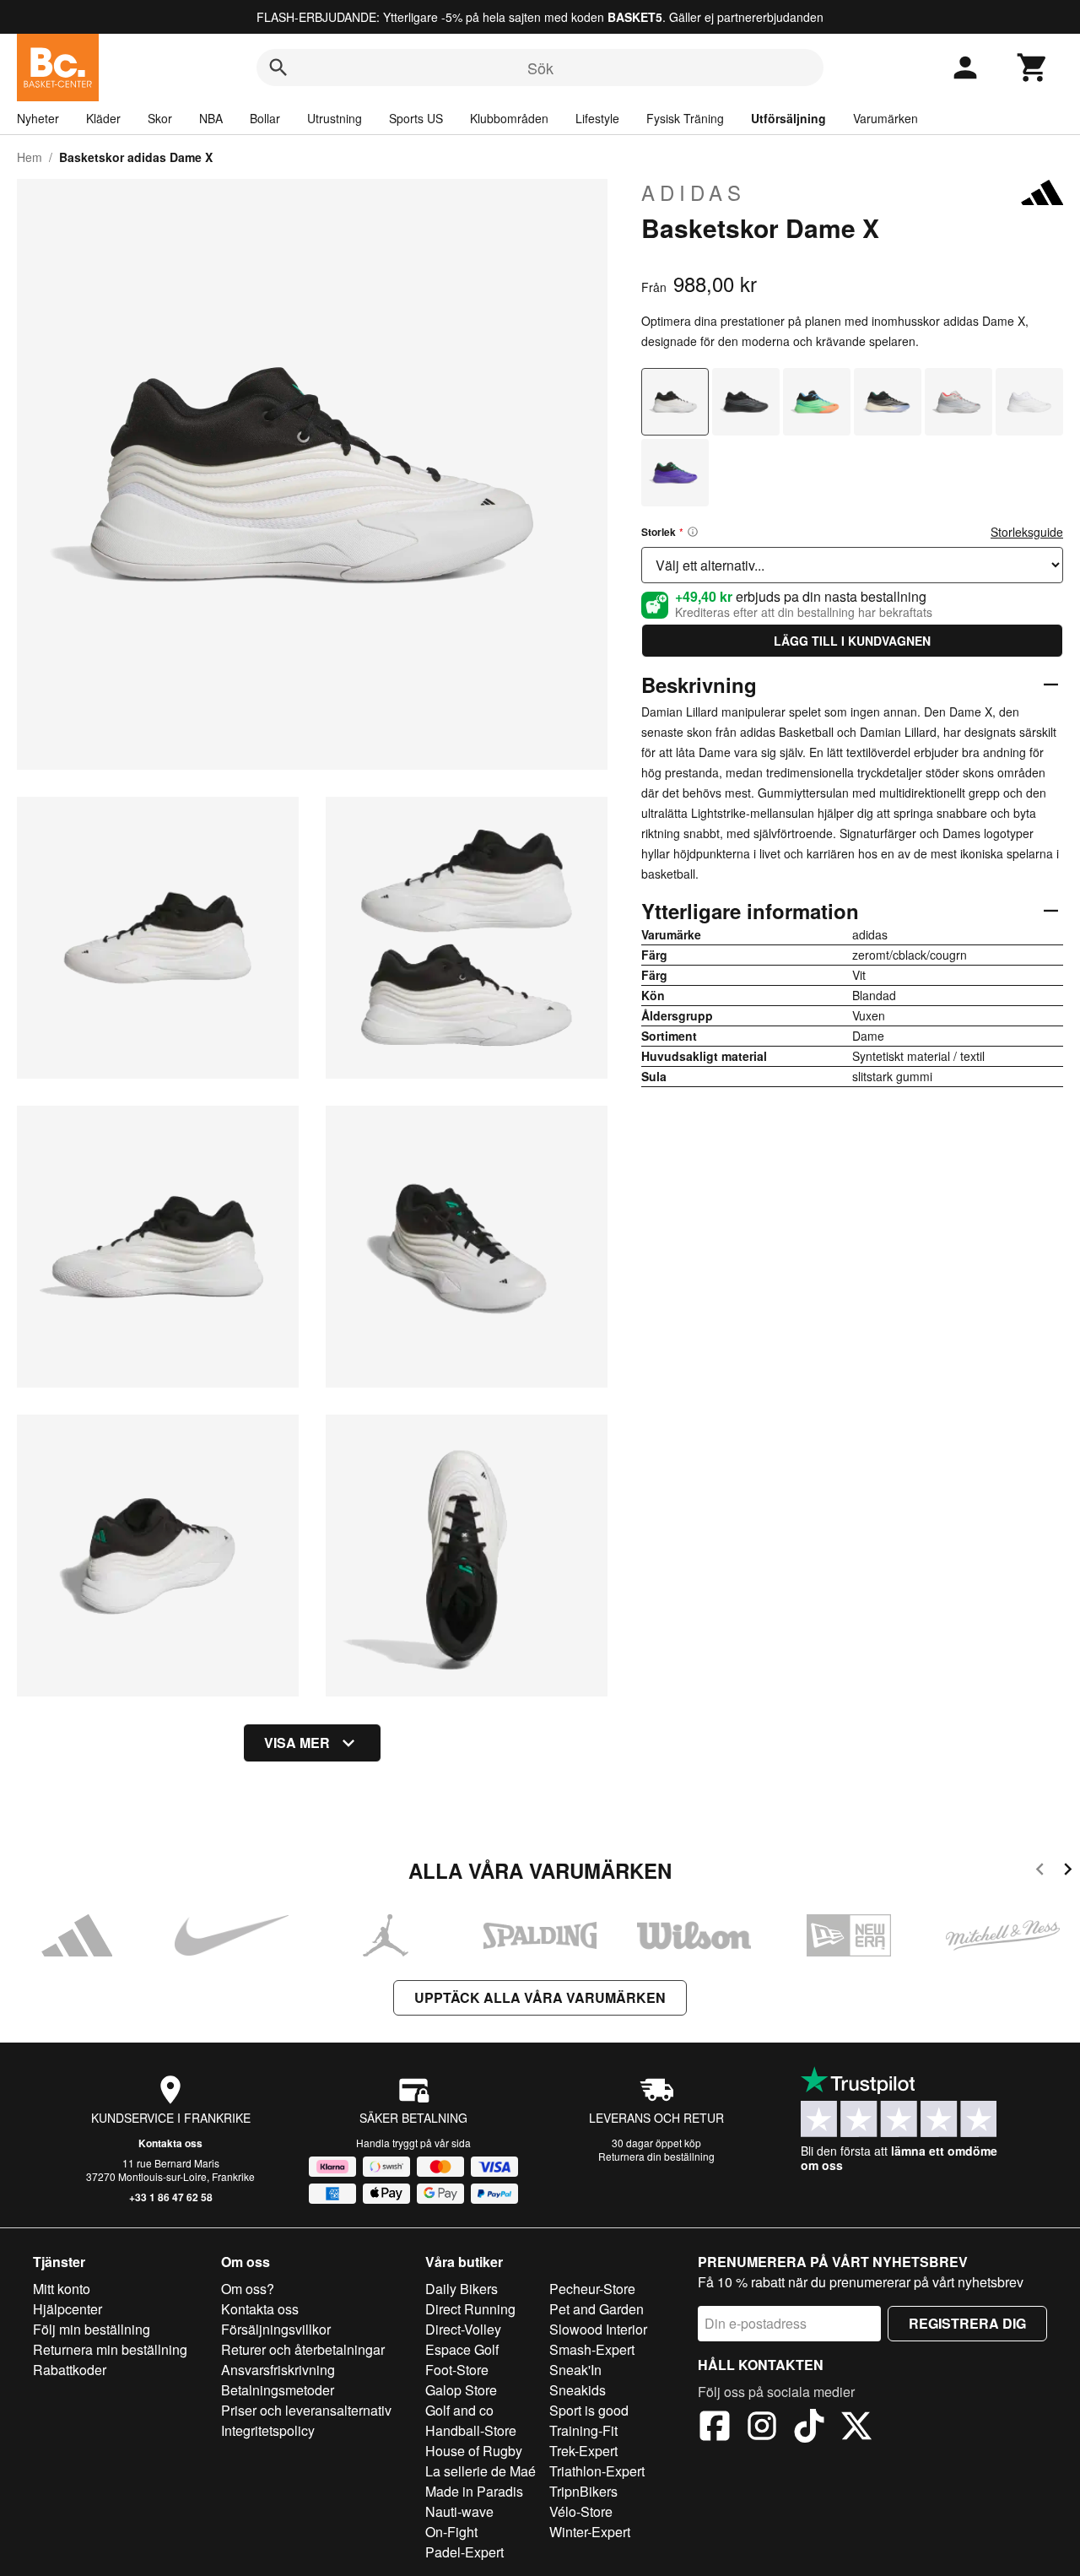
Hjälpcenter (67, 2309)
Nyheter (38, 118)
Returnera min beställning (110, 2349)
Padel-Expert (464, 2552)
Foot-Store (457, 2370)
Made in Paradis (474, 2491)
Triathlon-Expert (597, 2471)
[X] (856, 2428)
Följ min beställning (92, 2329)
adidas (694, 192)
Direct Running (470, 2309)
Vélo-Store (581, 2511)
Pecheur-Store (592, 2289)
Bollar (265, 118)
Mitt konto (62, 2289)
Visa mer (297, 1743)
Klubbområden (509, 118)
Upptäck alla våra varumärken (540, 1997)
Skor (160, 118)
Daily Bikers (462, 2289)
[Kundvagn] (1033, 68)
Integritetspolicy (268, 2430)
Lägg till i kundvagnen (852, 641)
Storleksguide (1027, 532)
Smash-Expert (592, 2349)
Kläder (103, 118)
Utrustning (335, 118)
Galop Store (461, 2390)
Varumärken (886, 118)
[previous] (1040, 1872)
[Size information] (693, 532)
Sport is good (589, 2410)
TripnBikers (583, 2491)
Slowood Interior (598, 2329)
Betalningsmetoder (278, 2390)
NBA (211, 118)
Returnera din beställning (656, 2156)
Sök (540, 68)
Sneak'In (575, 2370)
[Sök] (278, 68)
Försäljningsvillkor (276, 2329)
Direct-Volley (463, 2329)
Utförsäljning (788, 118)
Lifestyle (597, 118)
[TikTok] (809, 2428)
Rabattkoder (70, 2370)
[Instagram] (762, 2428)
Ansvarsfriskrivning (278, 2370)
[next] (1068, 1872)
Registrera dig (967, 2323)
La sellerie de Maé (481, 2471)
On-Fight (451, 2532)
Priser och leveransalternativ (306, 2410)
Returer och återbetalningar (303, 2349)
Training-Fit (583, 2430)
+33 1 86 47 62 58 (171, 2197)
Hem (30, 157)
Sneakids (578, 2390)
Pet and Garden (597, 2309)
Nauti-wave (459, 2511)
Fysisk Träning (685, 118)
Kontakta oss (170, 2143)
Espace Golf (462, 2349)
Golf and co (459, 2410)
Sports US (416, 118)
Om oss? (248, 2289)
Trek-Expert (583, 2451)
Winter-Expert (590, 2532)
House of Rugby (474, 2451)
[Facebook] (715, 2428)
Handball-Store (471, 2430)
